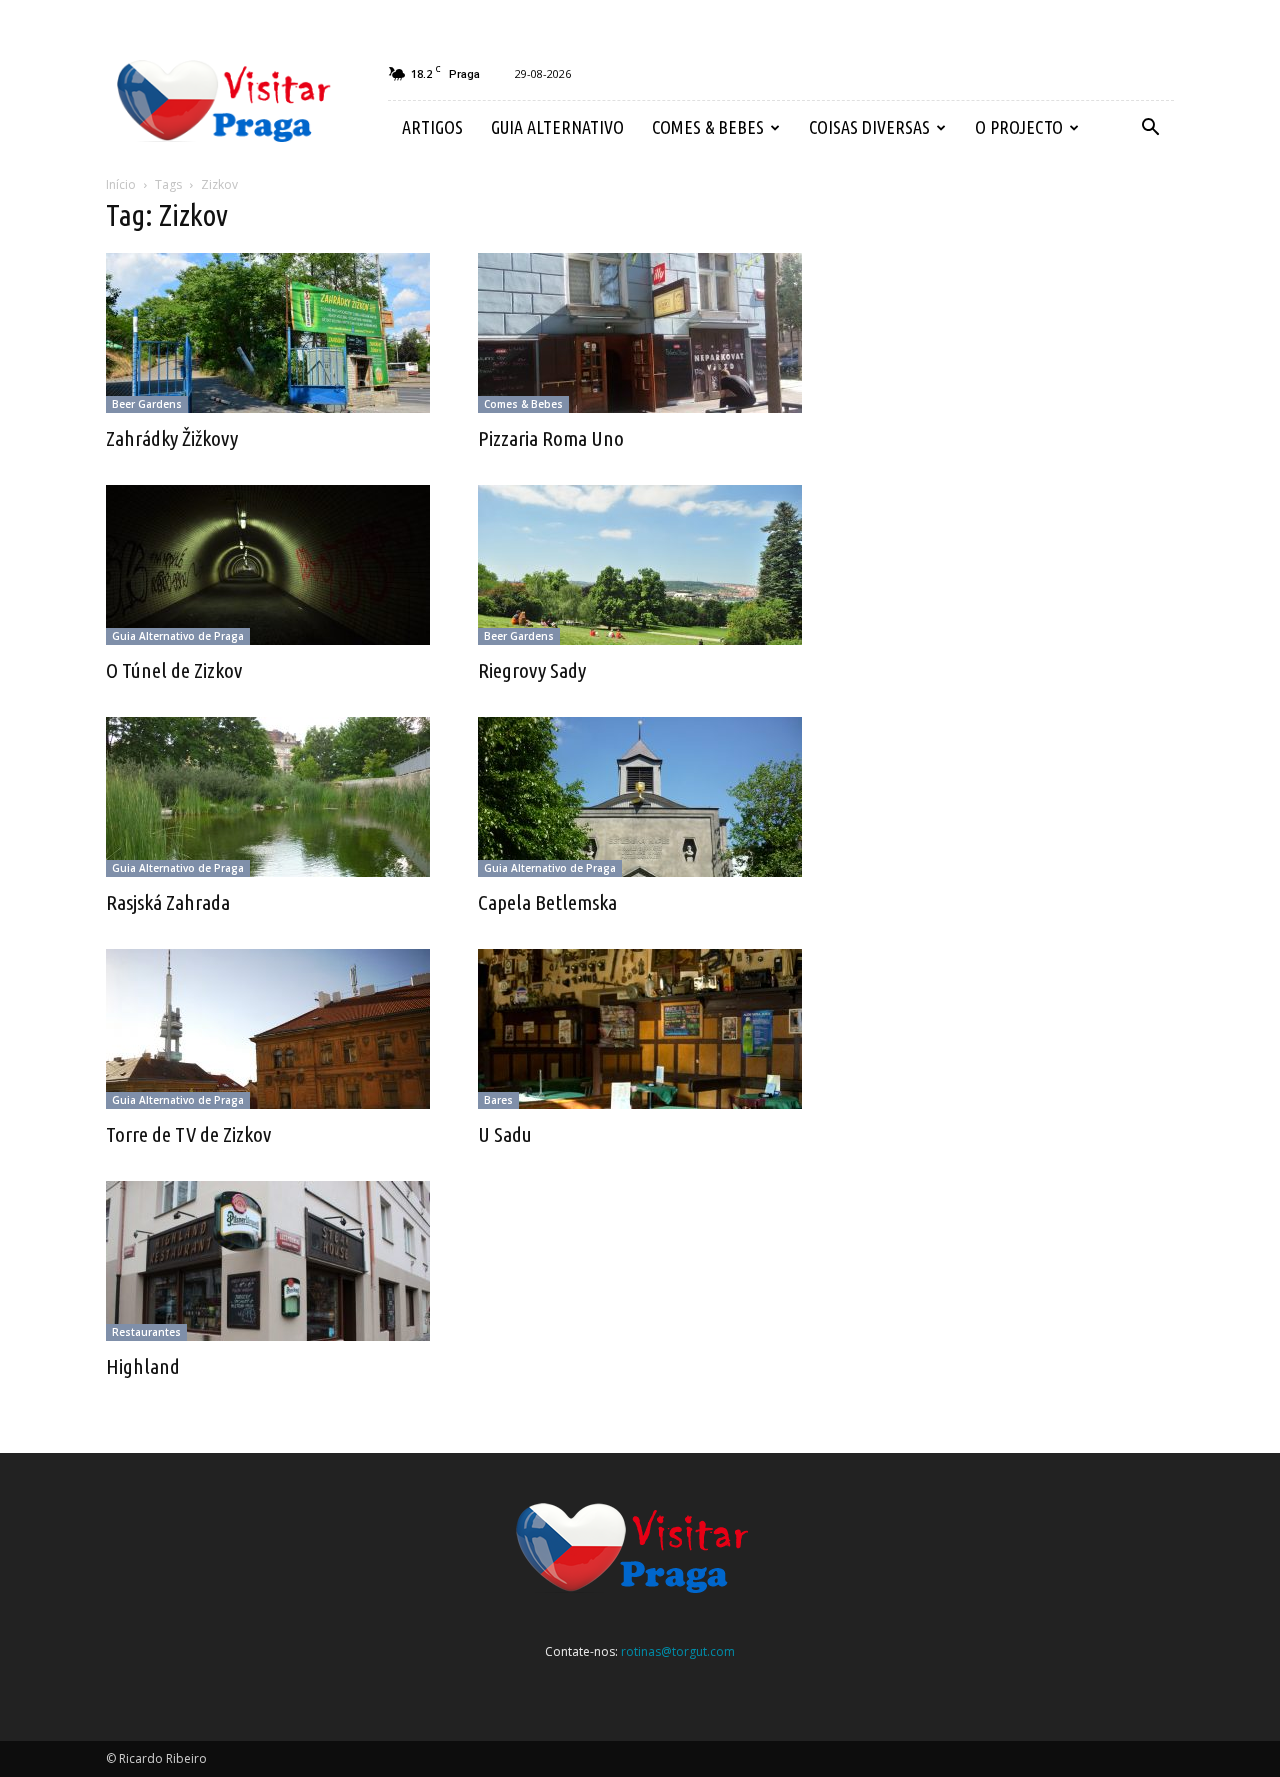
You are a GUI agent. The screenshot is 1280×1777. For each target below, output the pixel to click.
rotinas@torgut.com (678, 1651)
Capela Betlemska (547, 902)
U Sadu (505, 1134)
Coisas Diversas (869, 127)
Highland (143, 1366)
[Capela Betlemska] (640, 797)
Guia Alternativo (557, 127)
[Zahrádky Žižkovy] (268, 333)
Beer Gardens (147, 404)
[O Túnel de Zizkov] (268, 565)
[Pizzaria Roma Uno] (640, 333)
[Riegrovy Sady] (640, 565)
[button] (1150, 128)
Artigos (432, 127)
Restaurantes (146, 1332)
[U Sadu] (640, 1029)
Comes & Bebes (708, 127)
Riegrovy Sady (532, 670)
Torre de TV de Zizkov (188, 1134)
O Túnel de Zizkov (174, 670)
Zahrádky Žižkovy (172, 438)
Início (121, 184)
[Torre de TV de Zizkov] (268, 1029)
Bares (498, 1100)
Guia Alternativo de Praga (178, 636)
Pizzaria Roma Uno (551, 438)
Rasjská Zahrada (168, 902)
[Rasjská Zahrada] (268, 797)
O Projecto (1019, 127)
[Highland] (268, 1261)
